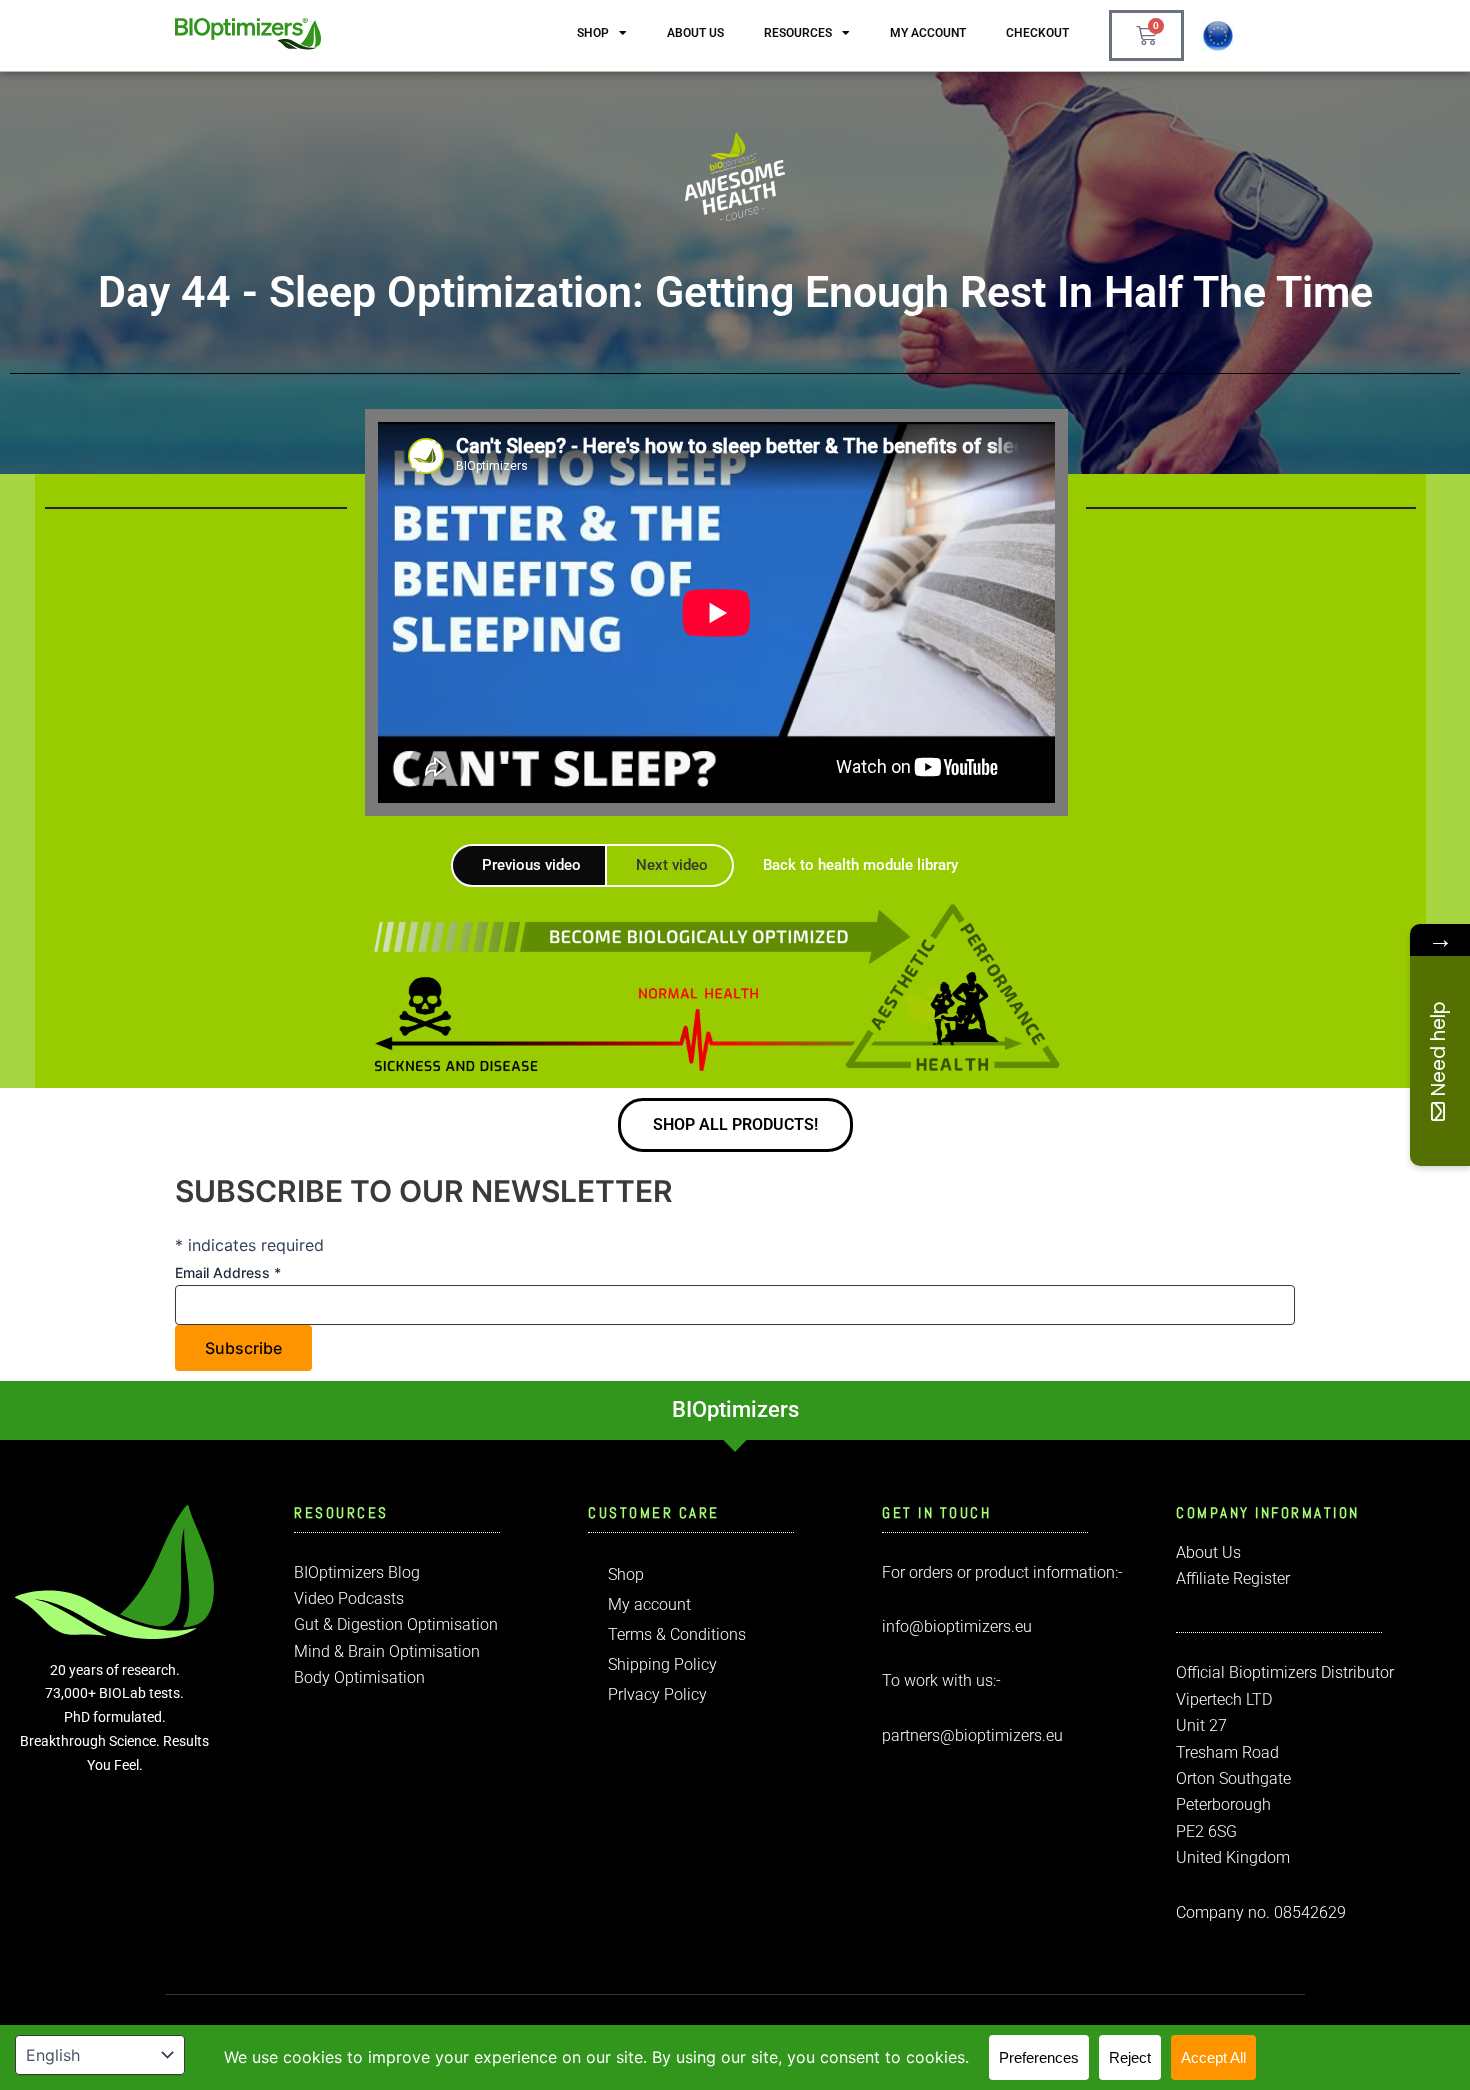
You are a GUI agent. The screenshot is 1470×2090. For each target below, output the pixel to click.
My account (928, 33)
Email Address (228, 1272)
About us (695, 33)
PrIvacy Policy (657, 1694)
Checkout (1037, 33)
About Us (1208, 1552)
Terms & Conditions (677, 1634)
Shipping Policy (662, 1664)
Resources (798, 33)
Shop (593, 33)
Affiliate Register (1233, 1578)
